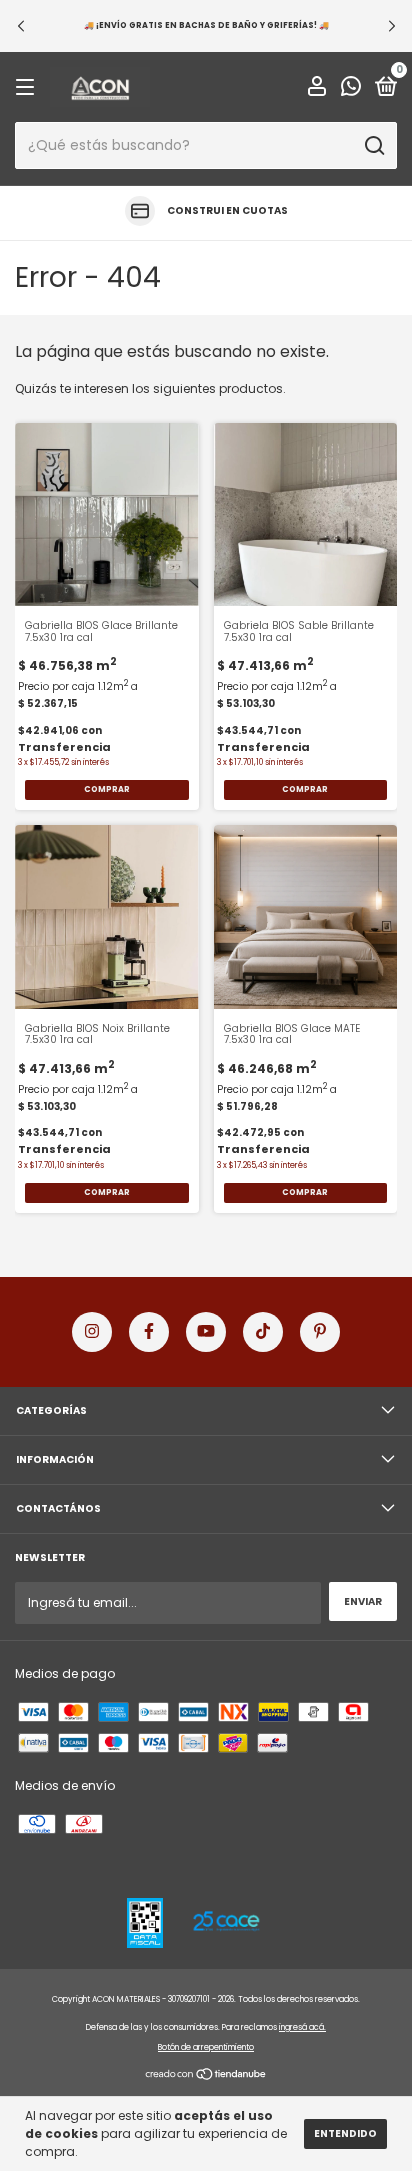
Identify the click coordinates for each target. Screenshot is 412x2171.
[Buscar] (373, 146)
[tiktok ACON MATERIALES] (263, 1332)
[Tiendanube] (206, 2076)
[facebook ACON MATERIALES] (149, 1332)
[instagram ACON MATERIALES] (92, 1332)
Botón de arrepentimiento (206, 2047)
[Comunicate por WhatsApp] (351, 89)
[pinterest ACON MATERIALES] (320, 1332)
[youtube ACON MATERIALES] (206, 1332)
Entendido (345, 2133)
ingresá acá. (302, 2027)
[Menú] (28, 88)
